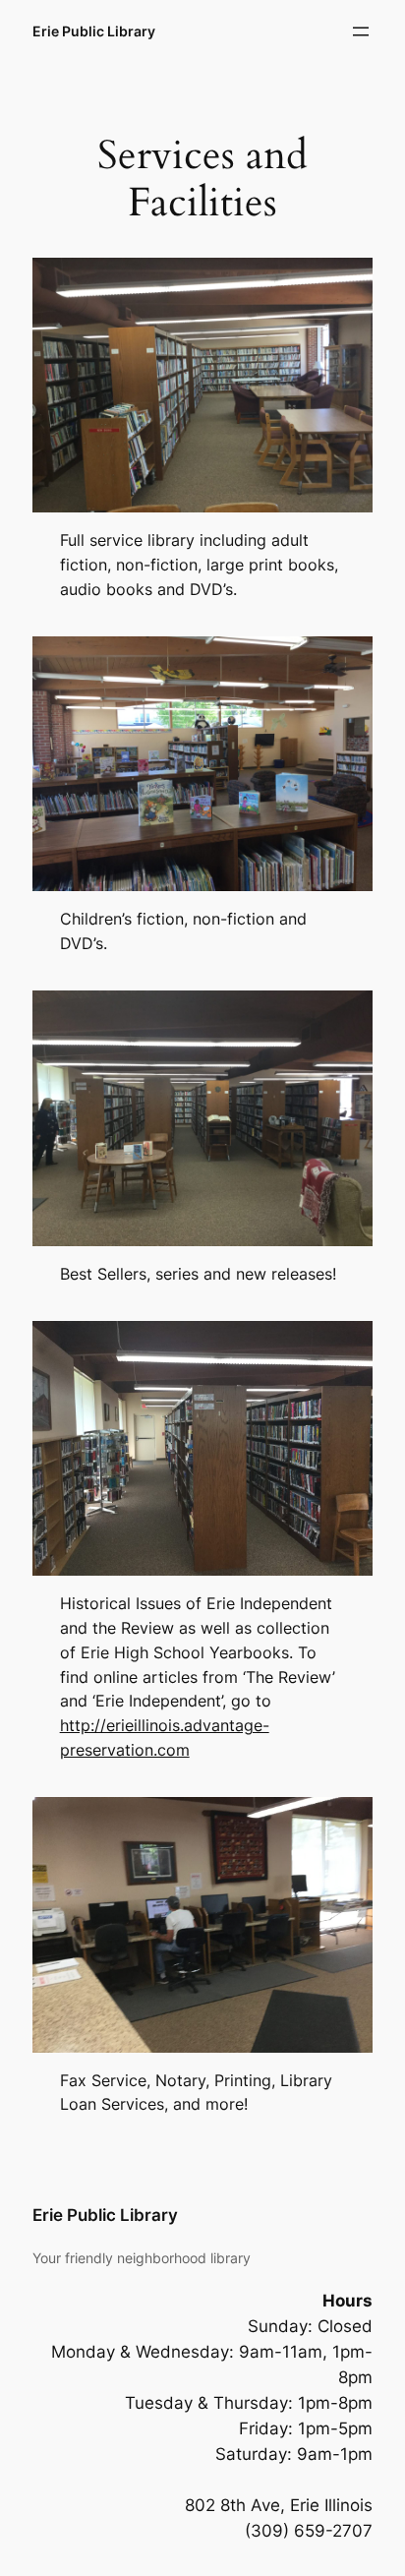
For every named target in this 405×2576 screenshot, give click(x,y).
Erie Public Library (94, 31)
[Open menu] (361, 31)
